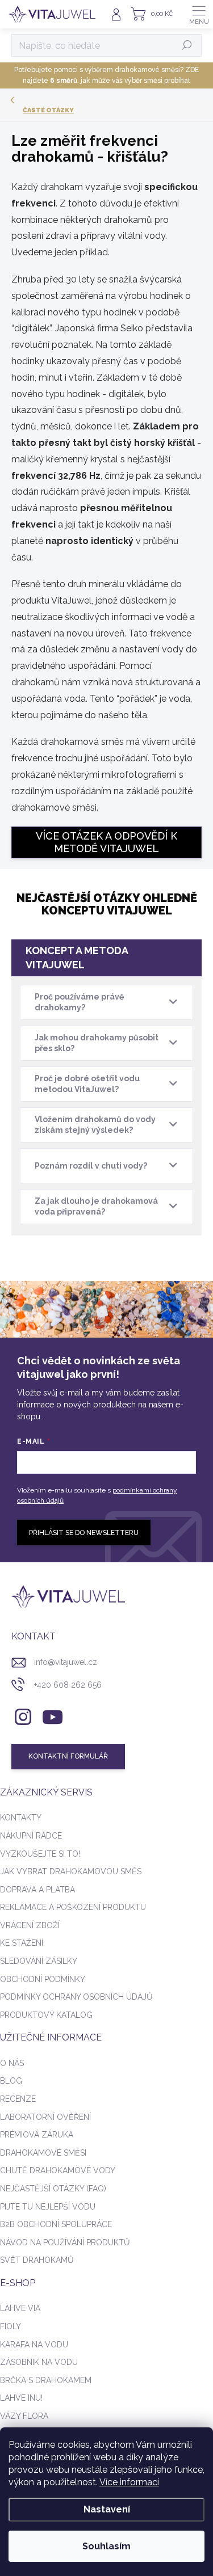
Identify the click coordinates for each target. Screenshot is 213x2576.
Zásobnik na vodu (39, 2362)
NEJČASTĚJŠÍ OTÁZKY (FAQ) (53, 2189)
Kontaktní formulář (68, 1756)
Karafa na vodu (34, 2345)
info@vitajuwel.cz (66, 1662)
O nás (12, 2063)
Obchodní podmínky (43, 1979)
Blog (11, 2081)
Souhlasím (106, 2546)
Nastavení (107, 2509)
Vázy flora (24, 2416)
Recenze (18, 2099)
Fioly (11, 2326)
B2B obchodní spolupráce (56, 2224)
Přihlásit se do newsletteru (84, 1533)
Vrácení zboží (30, 1925)
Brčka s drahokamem (46, 2380)
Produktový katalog (46, 2015)
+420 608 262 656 (68, 1685)
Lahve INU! (21, 2398)
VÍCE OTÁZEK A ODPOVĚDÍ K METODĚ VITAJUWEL (106, 842)
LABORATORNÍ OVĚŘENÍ (45, 2117)
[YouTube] (53, 1715)
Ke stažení (22, 1943)
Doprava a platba (37, 1890)
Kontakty (21, 1818)
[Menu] (199, 14)
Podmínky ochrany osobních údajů (76, 1997)
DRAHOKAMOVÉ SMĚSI (43, 2153)
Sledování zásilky (39, 1961)
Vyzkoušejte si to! (40, 1854)
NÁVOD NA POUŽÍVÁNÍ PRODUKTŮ (65, 2242)
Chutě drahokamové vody (58, 2170)
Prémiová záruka (37, 2135)
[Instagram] (21, 1715)
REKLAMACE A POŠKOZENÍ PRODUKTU (73, 1907)
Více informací (129, 2482)
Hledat (187, 45)
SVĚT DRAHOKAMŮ (37, 2260)
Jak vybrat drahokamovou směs (71, 1871)
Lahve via (20, 2308)
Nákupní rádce (31, 1836)
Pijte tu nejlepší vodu (48, 2207)
